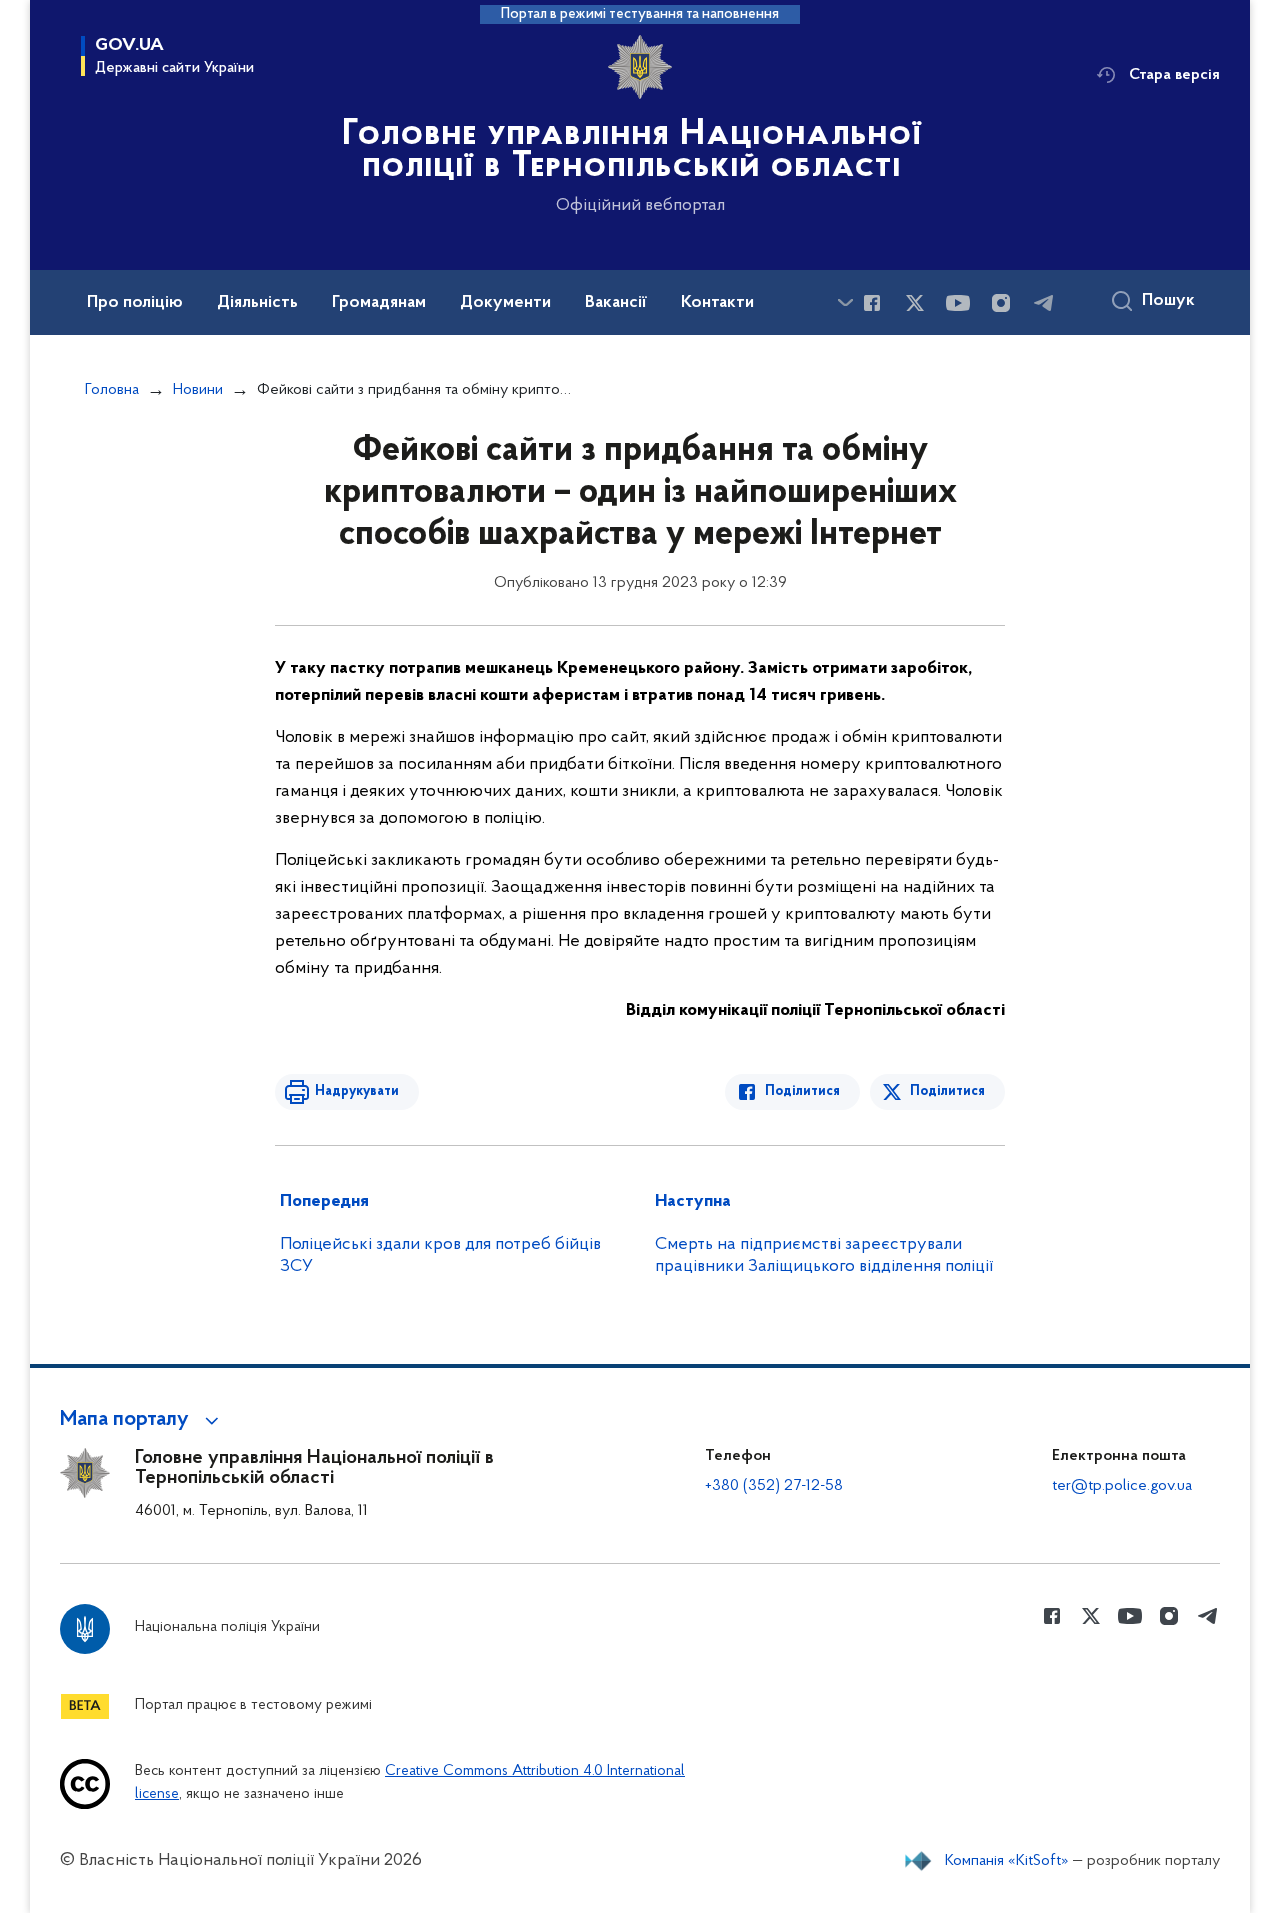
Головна (112, 390)
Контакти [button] (717, 303)
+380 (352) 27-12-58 (774, 1486)
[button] (142, 1420)
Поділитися (802, 1091)
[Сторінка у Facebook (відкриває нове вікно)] (872, 303)
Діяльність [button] (257, 303)
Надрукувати (357, 1091)
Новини (198, 390)
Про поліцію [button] (135, 303)
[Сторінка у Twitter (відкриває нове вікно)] (915, 303)
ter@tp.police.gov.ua (1122, 1486)
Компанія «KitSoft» (1007, 1861)
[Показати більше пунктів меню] (845, 302)
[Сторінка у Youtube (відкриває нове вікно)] (958, 303)
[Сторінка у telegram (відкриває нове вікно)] (1044, 303)
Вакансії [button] (616, 303)
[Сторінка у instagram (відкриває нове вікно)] (1001, 303)
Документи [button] (505, 303)
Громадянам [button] (379, 303)
